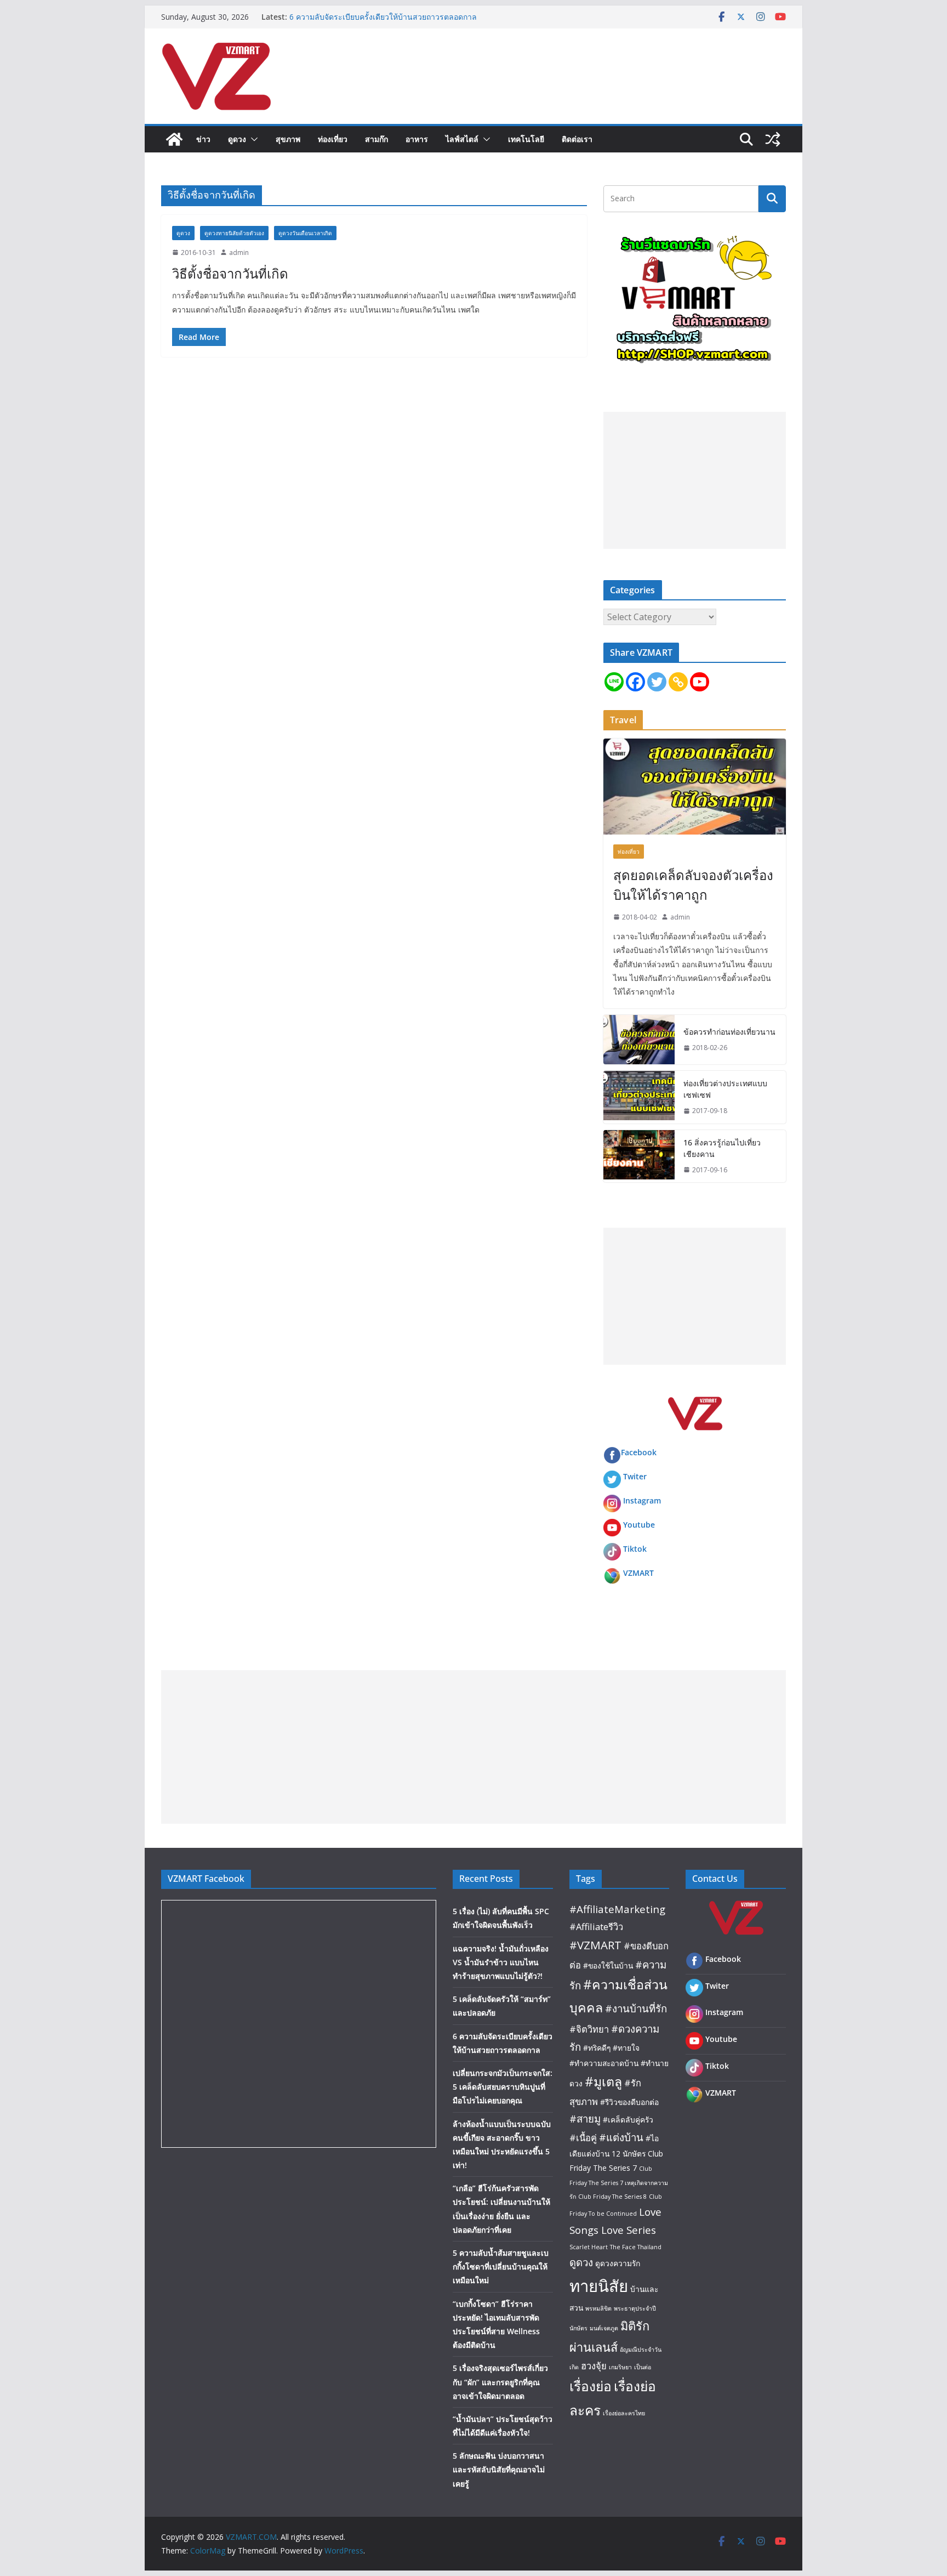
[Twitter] (657, 682)
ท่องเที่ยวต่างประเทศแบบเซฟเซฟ (725, 1089)
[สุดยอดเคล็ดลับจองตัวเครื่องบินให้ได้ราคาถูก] (695, 787)
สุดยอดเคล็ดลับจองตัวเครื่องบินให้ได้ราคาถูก (693, 885)
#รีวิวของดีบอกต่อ (629, 2102)
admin (239, 253)
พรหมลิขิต (598, 2308)
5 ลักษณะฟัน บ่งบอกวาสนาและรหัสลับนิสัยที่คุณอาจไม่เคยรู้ (499, 2469)
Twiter (635, 1476)
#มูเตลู (603, 2081)
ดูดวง (237, 139)
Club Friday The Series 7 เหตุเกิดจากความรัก (619, 2183)
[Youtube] (700, 682)
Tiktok (635, 1549)
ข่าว (203, 139)
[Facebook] (635, 682)
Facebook (639, 1452)
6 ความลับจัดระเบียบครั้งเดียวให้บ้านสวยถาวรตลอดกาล (383, 17)
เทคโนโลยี (526, 139)
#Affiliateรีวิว (596, 1927)
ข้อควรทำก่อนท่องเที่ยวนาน (729, 1032)
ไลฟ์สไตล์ (462, 139)
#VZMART (595, 1945)
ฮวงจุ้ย (594, 2366)
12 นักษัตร (629, 2154)
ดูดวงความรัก (618, 2263)
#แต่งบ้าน (621, 2137)
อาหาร (417, 139)
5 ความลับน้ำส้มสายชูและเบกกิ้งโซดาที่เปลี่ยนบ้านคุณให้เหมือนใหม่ (501, 2266)
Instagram (642, 1500)
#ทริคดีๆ (597, 2048)
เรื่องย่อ (591, 2386)
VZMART (638, 1573)
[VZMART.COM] (174, 139)
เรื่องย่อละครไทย (624, 2413)
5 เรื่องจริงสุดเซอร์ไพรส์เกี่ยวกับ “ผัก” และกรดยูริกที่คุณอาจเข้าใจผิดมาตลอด (500, 2382)
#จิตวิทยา (589, 2029)
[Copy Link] (678, 682)
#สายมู (585, 2118)
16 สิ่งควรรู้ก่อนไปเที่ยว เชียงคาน (722, 1148)
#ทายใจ (626, 2048)
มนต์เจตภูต (604, 2328)
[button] (252, 139)
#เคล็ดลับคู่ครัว (628, 2120)
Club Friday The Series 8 (612, 2197)
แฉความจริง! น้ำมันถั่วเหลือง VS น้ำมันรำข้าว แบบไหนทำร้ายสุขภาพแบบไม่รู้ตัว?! (501, 1962)
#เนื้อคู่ (583, 2138)
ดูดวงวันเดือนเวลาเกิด (305, 233)
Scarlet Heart (589, 2247)
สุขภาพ (288, 139)
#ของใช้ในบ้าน (608, 1965)
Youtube (639, 1525)
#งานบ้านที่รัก (636, 2008)
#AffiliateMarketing (617, 1909)
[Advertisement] (695, 480)
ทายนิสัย (599, 2286)
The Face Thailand (636, 2247)
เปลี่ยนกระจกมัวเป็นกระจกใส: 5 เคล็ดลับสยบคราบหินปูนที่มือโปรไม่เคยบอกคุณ (503, 2087)
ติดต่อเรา (577, 139)
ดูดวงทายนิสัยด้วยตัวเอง (234, 233)
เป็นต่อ (643, 2367)
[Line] (614, 682)
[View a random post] (773, 139)
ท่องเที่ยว (333, 139)
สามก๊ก (376, 139)
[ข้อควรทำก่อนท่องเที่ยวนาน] (639, 1040)
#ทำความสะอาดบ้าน (604, 2063)
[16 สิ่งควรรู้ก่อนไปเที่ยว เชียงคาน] (639, 1156)
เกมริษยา (620, 2367)
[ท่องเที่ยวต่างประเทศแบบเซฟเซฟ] (639, 1097)
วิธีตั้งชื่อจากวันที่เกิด (230, 273)
